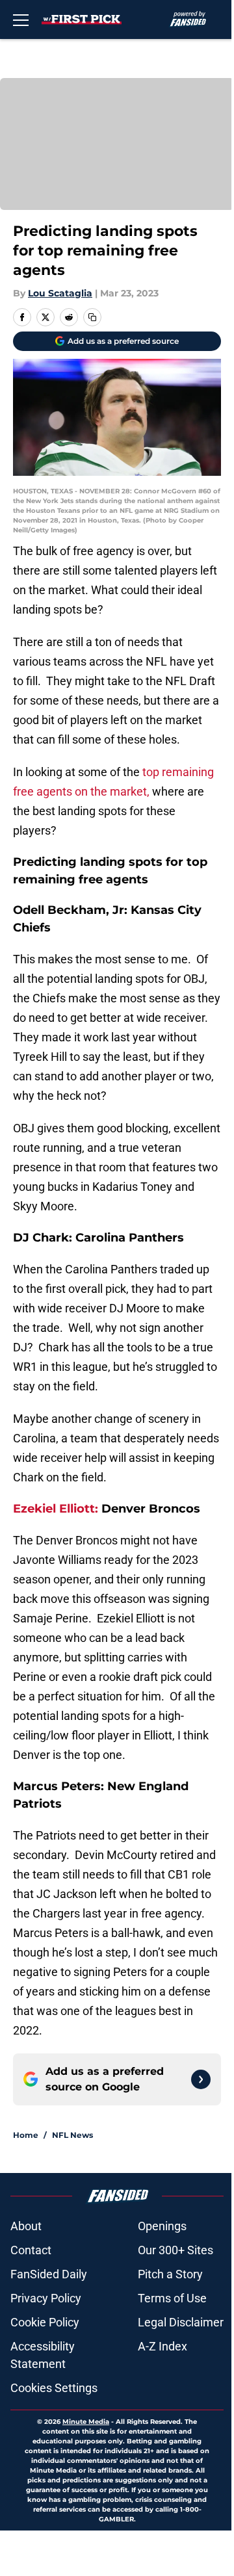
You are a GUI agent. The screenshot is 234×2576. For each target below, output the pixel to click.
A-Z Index (162, 2346)
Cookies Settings (54, 2388)
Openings (162, 2226)
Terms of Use (172, 2298)
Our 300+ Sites (175, 2250)
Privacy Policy (46, 2298)
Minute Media (86, 2422)
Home (26, 2135)
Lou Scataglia (60, 293)
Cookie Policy (45, 2322)
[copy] (92, 317)
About (26, 2226)
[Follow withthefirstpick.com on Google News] (201, 2079)
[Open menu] (21, 20)
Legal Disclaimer (181, 2322)
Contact (31, 2250)
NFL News (72, 2135)
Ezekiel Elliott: (56, 1509)
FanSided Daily (49, 2274)
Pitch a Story (170, 2274)
